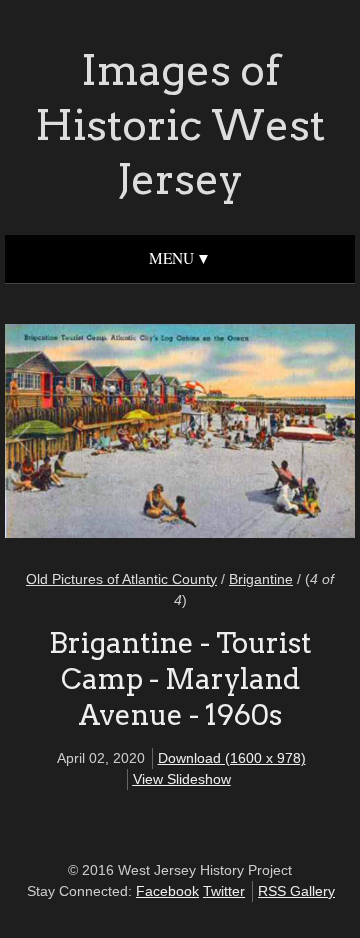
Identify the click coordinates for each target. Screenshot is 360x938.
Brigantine (261, 579)
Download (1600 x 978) (232, 758)
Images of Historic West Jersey (180, 124)
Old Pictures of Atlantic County (121, 579)
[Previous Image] (102, 434)
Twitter (224, 891)
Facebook (167, 891)
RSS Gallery (296, 891)
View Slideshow (182, 779)
